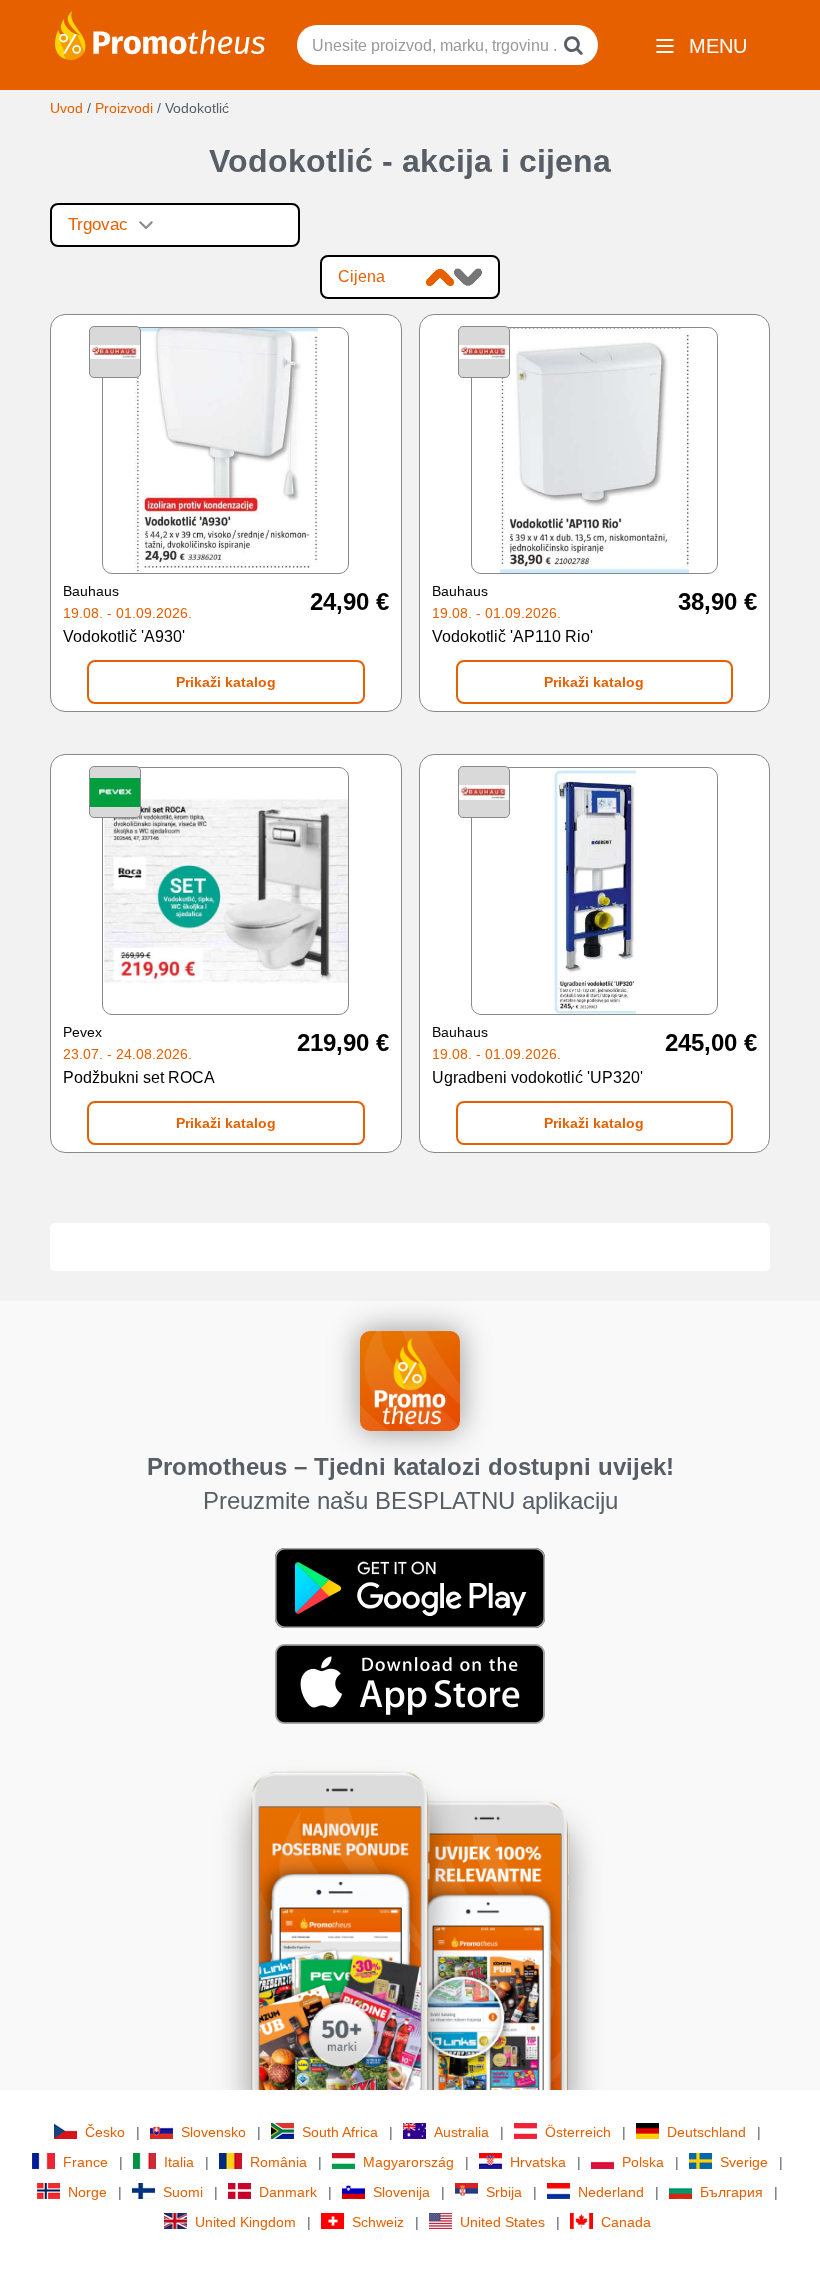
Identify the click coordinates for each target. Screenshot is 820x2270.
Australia (461, 2132)
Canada (626, 2222)
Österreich (578, 2132)
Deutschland (706, 2132)
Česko (105, 2132)
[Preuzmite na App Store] (410, 1682)
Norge (87, 2192)
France (85, 2162)
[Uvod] (160, 34)
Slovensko (213, 2132)
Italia (179, 2162)
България (731, 2192)
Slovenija (401, 2192)
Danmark (288, 2192)
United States (502, 2222)
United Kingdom (245, 2222)
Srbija (504, 2192)
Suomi (183, 2192)
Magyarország (408, 2162)
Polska (643, 2162)
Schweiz (378, 2222)
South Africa (340, 2132)
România (278, 2162)
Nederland (611, 2192)
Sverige (744, 2162)
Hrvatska (538, 2162)
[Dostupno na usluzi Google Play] (410, 1586)
